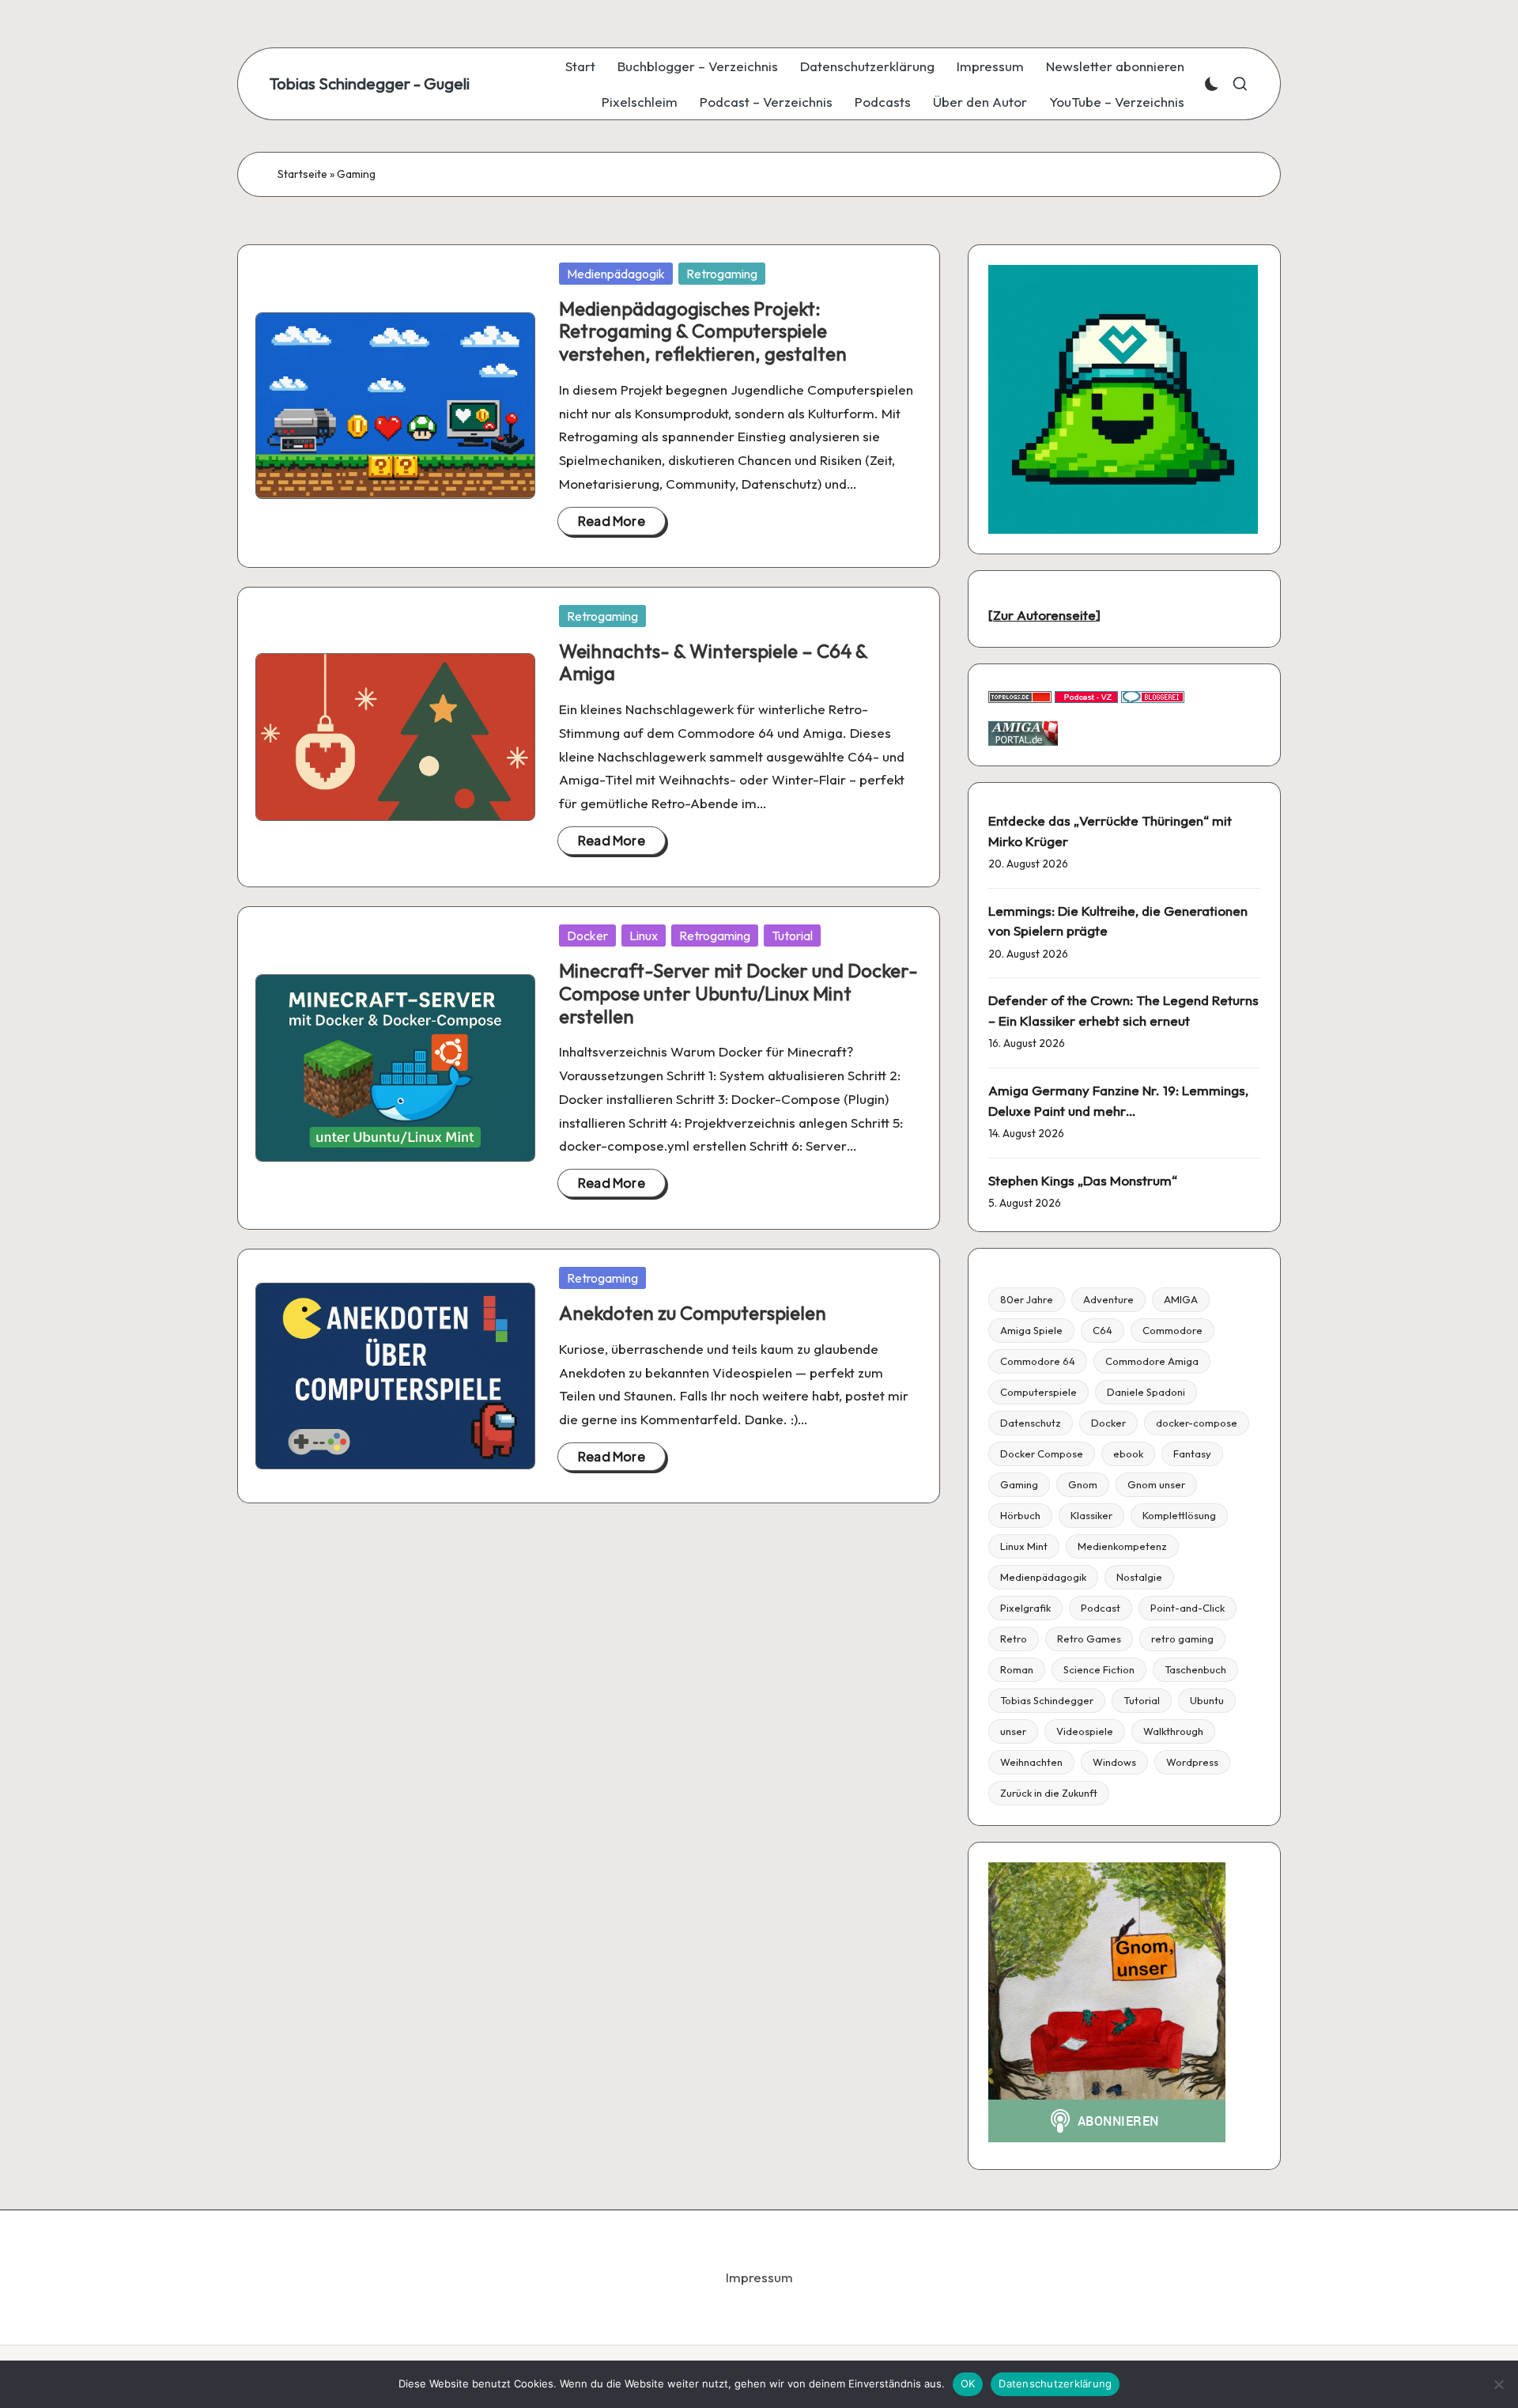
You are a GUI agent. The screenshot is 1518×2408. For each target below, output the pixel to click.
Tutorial (792, 936)
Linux (644, 936)
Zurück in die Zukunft (1049, 1793)
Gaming (1019, 1484)
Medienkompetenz (1122, 1546)
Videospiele (1085, 1731)
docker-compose (1197, 1423)
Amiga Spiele (1031, 1330)
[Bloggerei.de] (1153, 696)
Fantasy (1192, 1453)
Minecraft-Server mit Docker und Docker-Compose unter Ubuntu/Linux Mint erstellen (738, 993)
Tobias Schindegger (1047, 1700)
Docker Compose (1042, 1453)
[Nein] (1498, 2384)
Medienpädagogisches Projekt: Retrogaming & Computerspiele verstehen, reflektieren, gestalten (703, 331)
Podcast (1101, 1608)
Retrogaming (722, 274)
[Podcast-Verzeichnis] (1086, 696)
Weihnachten (1031, 1762)
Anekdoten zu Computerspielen (693, 1313)
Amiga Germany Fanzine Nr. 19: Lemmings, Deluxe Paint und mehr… (1118, 1100)
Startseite (302, 174)
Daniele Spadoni (1146, 1392)
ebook (1128, 1453)
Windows (1114, 1762)
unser (1013, 1731)
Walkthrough (1173, 1731)
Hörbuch (1020, 1515)
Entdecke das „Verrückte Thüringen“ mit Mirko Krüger (1110, 831)
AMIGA (1181, 1299)
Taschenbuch (1195, 1669)
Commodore (1172, 1330)
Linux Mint (1024, 1546)
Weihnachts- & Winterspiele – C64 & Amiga (713, 662)
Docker (587, 936)
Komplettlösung (1179, 1515)
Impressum (759, 2277)
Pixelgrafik (1025, 1608)
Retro (1014, 1639)
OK (968, 2383)
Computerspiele (1038, 1392)
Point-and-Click (1188, 1608)
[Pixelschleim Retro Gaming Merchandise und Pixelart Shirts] (1123, 397)
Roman (1017, 1669)
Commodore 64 (1038, 1361)
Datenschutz (1031, 1423)
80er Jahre (1027, 1299)
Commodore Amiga (1152, 1361)
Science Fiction (1099, 1669)
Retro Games (1089, 1639)
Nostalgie (1139, 1577)
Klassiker (1091, 1515)
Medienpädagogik (616, 274)
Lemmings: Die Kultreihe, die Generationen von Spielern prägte (1118, 921)
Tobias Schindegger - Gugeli (370, 84)
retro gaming (1182, 1639)
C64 (1103, 1330)
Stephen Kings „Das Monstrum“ (1083, 1180)
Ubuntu (1207, 1700)
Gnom (1083, 1484)
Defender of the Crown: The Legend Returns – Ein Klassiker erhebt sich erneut (1123, 1010)
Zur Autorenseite (1044, 615)
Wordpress (1192, 1762)
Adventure (1108, 1299)
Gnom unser (1156, 1484)
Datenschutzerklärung (1055, 2383)
